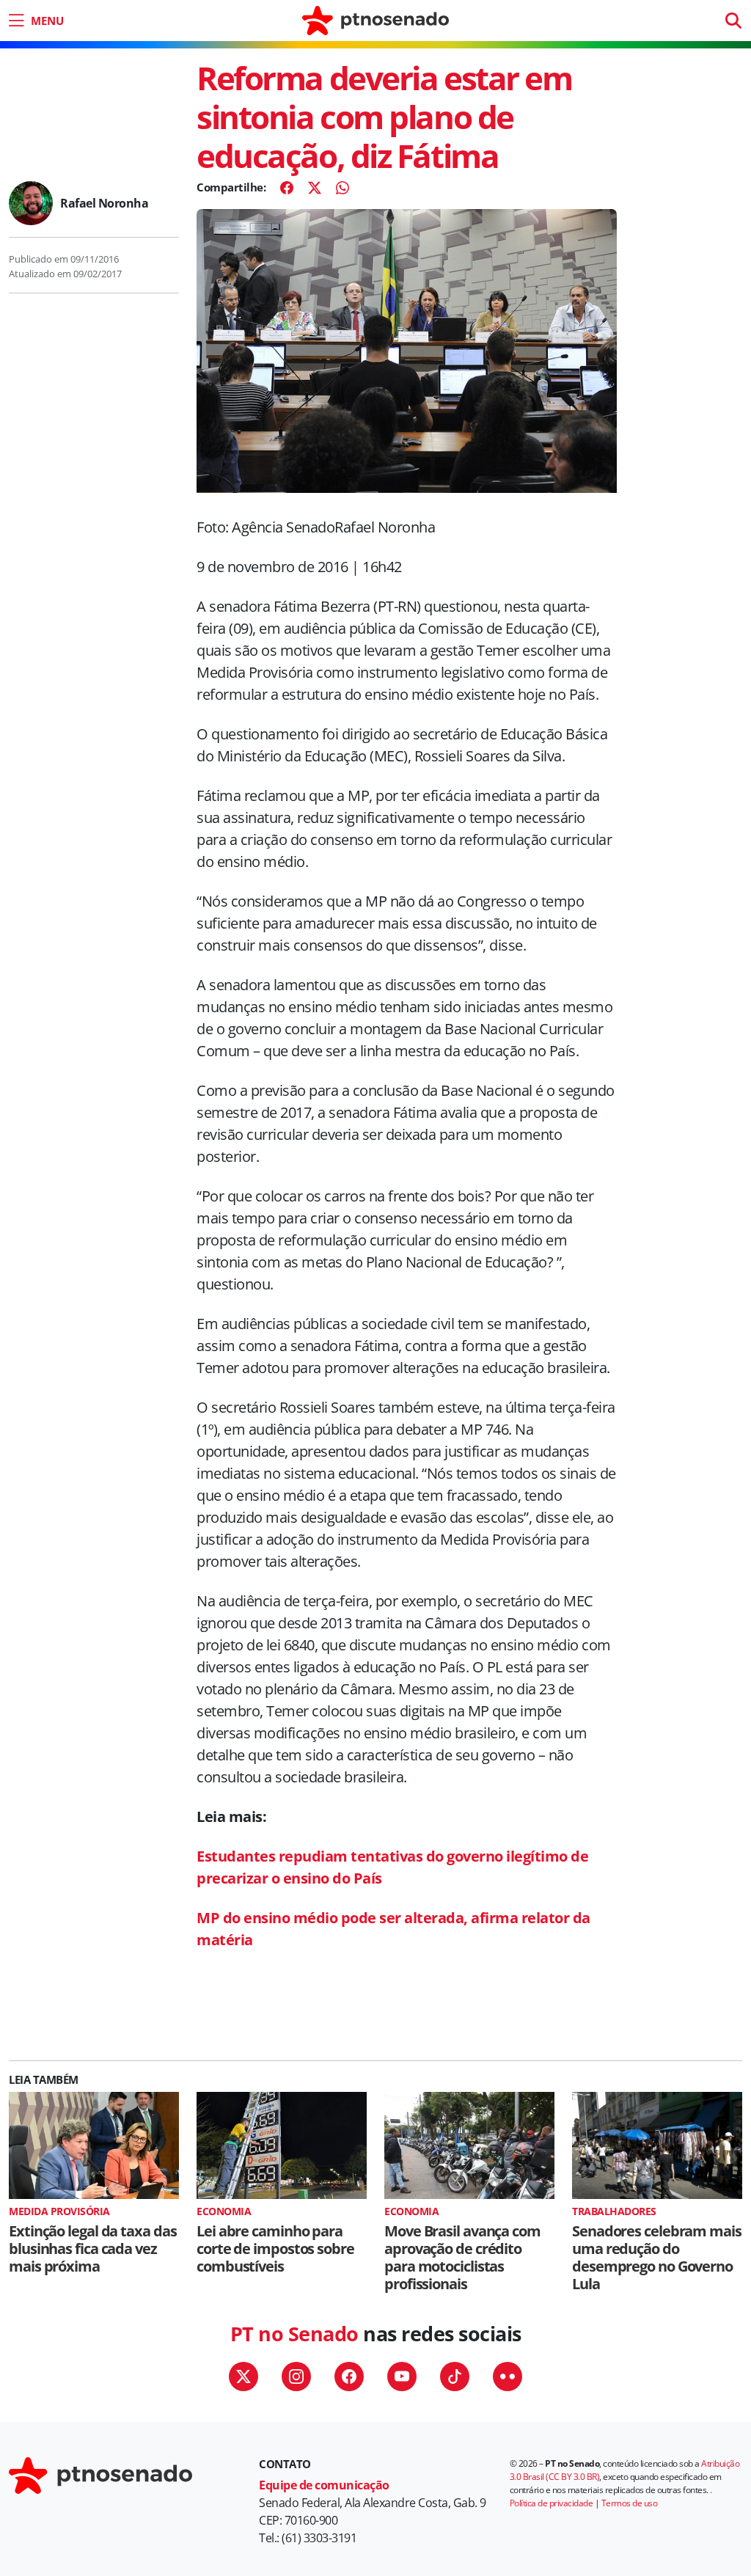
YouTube (402, 2376)
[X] (315, 188)
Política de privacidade (552, 2503)
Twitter (243, 2376)
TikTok (455, 2376)
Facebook (349, 2376)
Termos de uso (630, 2503)
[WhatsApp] (342, 188)
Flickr (508, 2376)
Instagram (296, 2376)
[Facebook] (287, 188)
